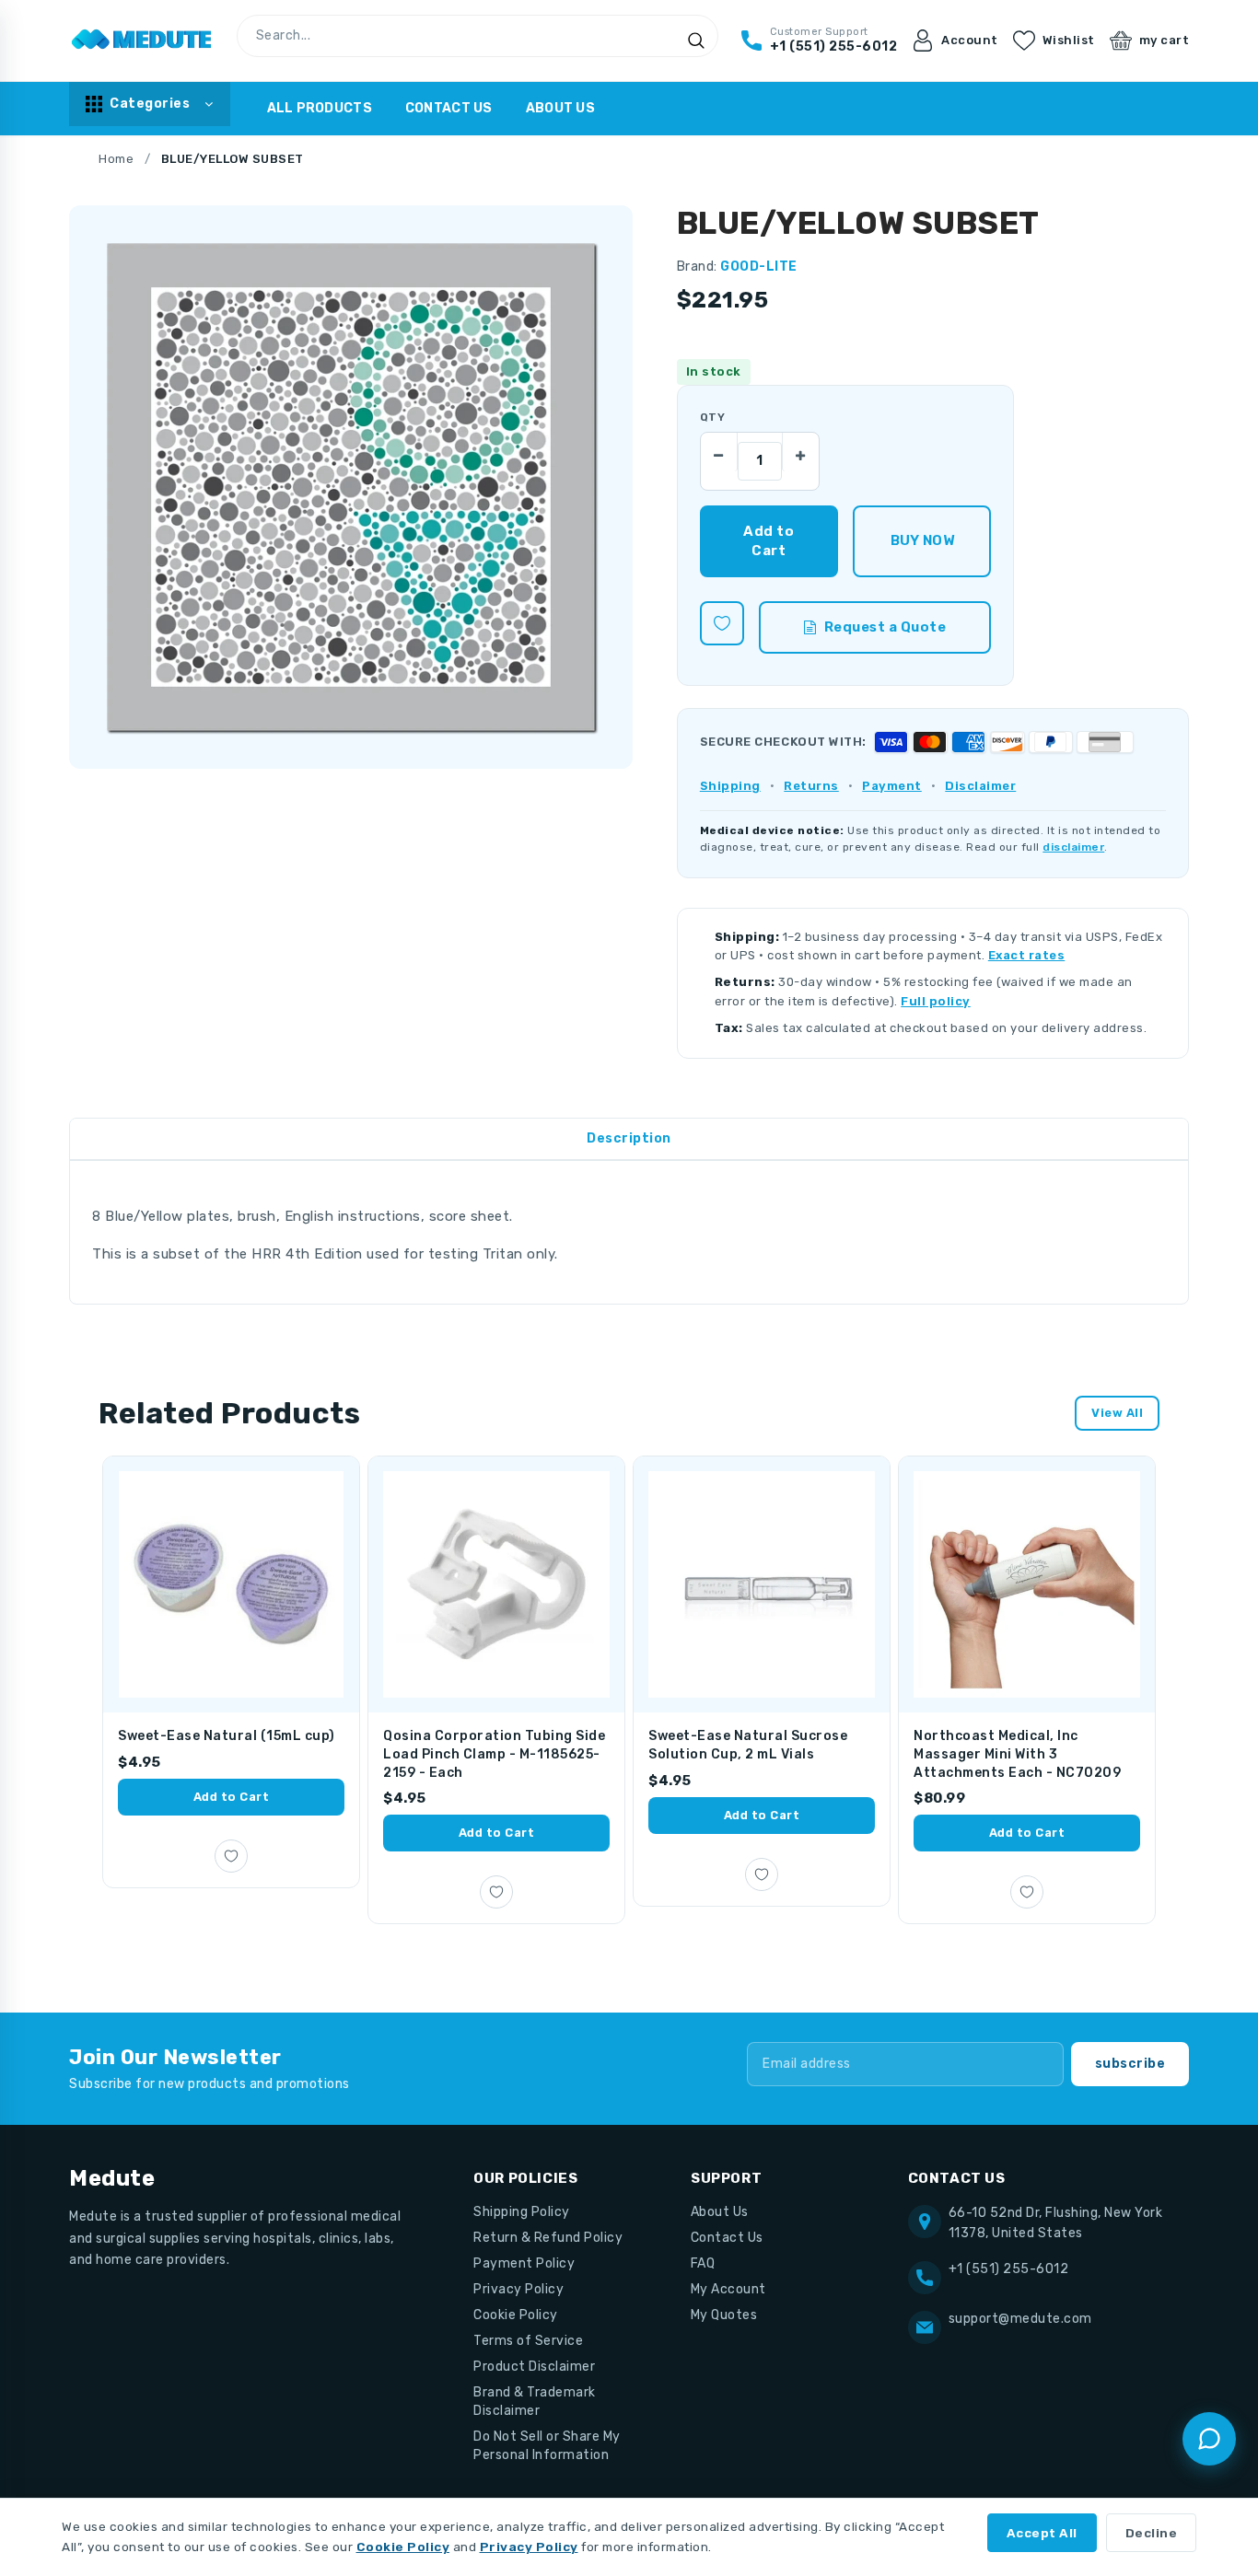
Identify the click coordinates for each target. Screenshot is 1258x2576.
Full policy (936, 1001)
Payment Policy (524, 2263)
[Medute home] (142, 41)
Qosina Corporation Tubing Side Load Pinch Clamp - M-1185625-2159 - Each (494, 1754)
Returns (811, 786)
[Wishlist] (722, 623)
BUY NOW (922, 540)
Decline (1152, 2533)
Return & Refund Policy (548, 2238)
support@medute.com (1020, 2319)
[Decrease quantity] (719, 451)
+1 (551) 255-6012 (1009, 2269)
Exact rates (1027, 955)
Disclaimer (980, 786)
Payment (892, 786)
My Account (728, 2289)
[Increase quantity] (800, 451)
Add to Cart (232, 1797)
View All (1117, 1413)
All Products (320, 108)
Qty (712, 417)
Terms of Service (528, 2341)
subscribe (1130, 2064)
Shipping (730, 786)
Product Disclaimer (534, 2367)
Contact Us (449, 108)
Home (116, 159)
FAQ (703, 2263)
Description (629, 1138)
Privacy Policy (518, 2289)
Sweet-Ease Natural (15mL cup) (227, 1736)
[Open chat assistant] (1209, 2439)
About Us (560, 108)
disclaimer (1073, 847)
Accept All (1042, 2533)
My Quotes (724, 2315)
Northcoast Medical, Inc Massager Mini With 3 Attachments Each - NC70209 (1017, 1754)
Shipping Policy (522, 2212)
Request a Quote (885, 627)
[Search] (696, 41)
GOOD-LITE (759, 267)
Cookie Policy (516, 2315)
